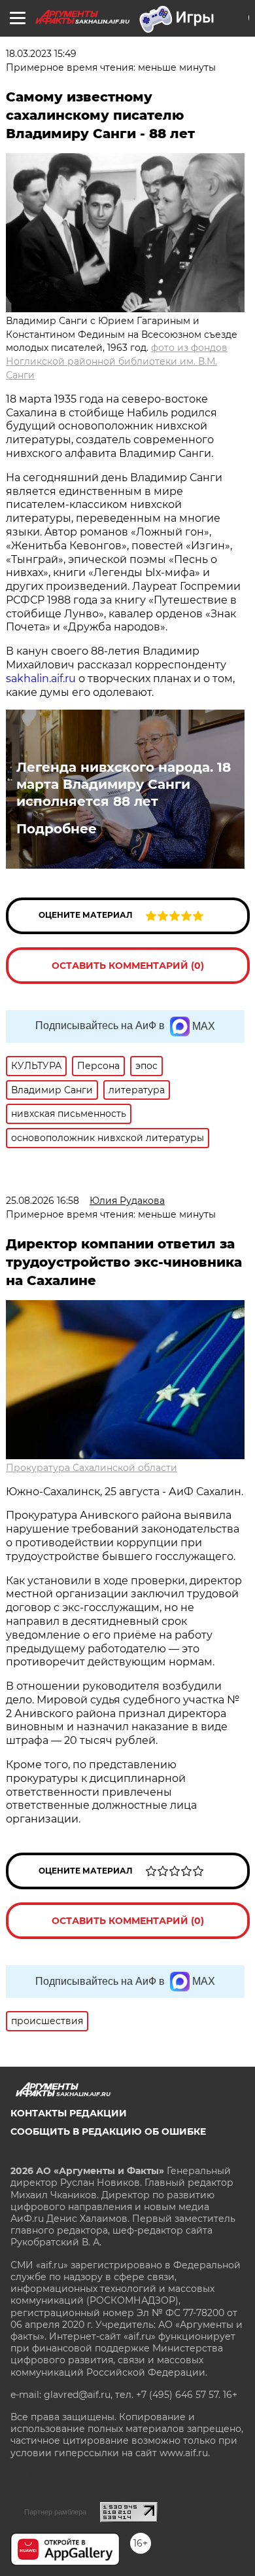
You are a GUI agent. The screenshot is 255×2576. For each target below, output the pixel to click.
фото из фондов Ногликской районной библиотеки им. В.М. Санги (117, 361)
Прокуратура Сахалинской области (92, 1468)
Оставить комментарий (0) (128, 966)
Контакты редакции (69, 2113)
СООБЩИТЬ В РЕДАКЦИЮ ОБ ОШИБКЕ (108, 2132)
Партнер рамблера (55, 2512)
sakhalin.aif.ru (41, 679)
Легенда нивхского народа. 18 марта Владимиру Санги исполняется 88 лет (124, 784)
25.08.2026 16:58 (42, 1201)
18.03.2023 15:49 (41, 54)
